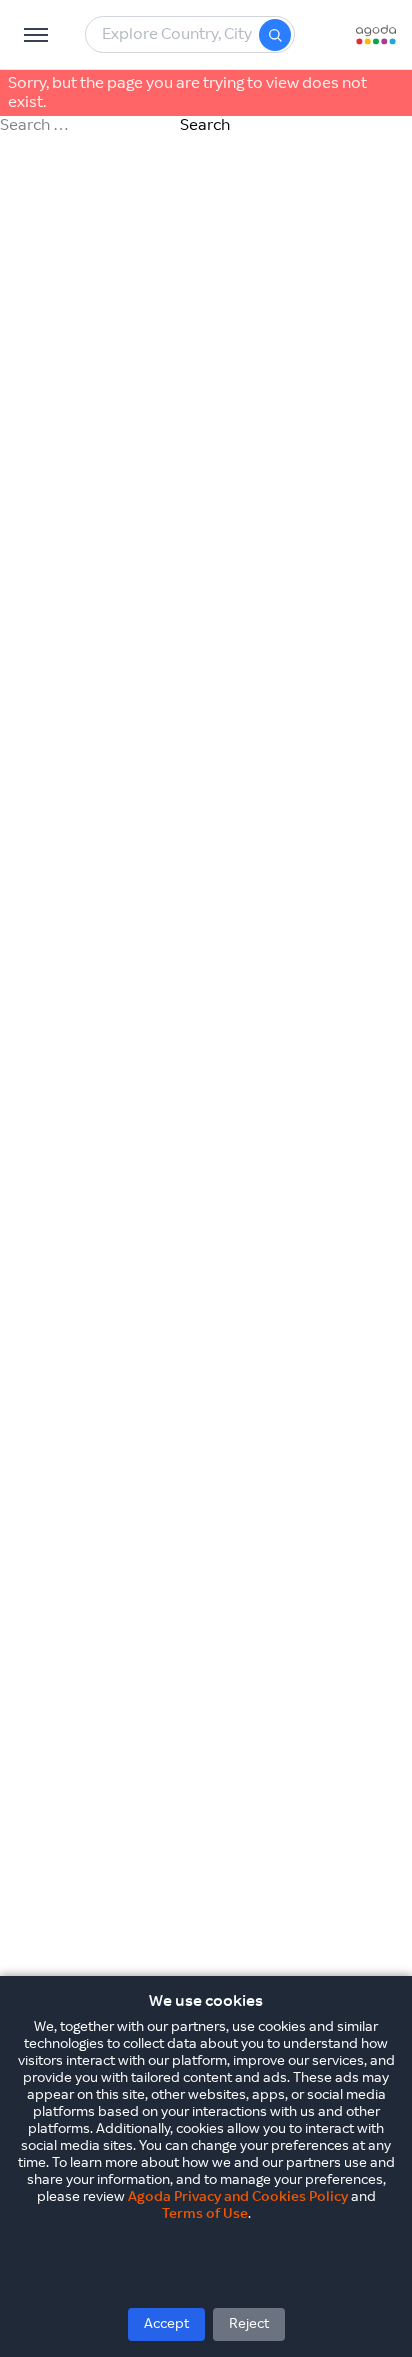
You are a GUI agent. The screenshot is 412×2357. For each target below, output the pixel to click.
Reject (249, 2324)
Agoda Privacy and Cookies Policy (238, 2197)
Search (205, 125)
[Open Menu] (36, 35)
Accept (166, 2324)
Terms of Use (205, 2214)
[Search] (275, 35)
